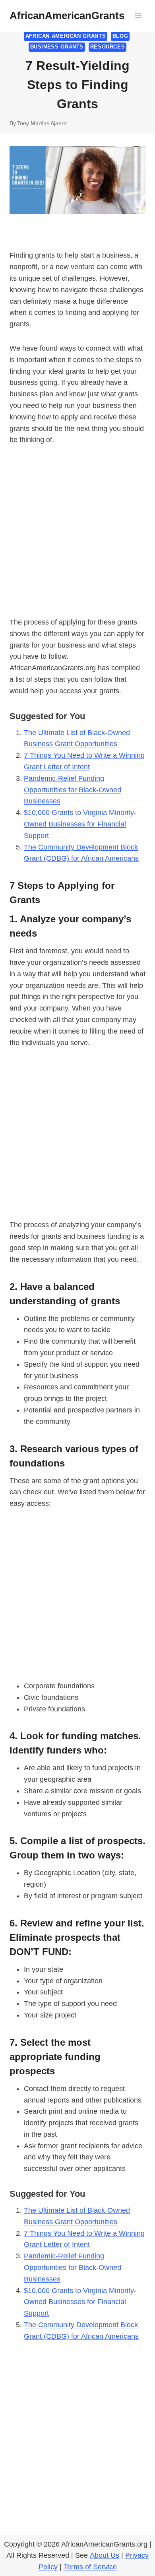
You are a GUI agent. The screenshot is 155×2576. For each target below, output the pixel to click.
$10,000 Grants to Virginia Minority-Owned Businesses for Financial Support (80, 824)
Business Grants (57, 47)
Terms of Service (90, 2567)
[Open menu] (138, 16)
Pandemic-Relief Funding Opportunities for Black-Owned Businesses (73, 790)
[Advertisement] (77, 536)
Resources (108, 47)
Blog (120, 36)
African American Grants (66, 36)
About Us (105, 2555)
